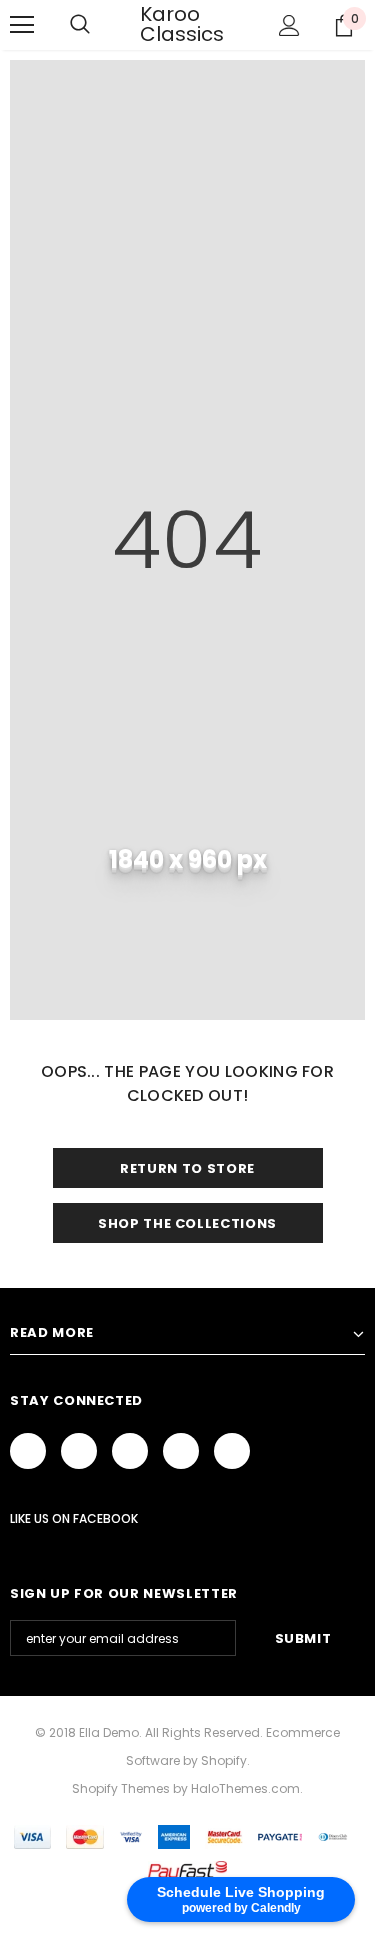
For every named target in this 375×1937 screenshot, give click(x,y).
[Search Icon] (80, 25)
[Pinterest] (181, 1451)
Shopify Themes (121, 1788)
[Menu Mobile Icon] (22, 25)
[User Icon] (289, 25)
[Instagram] (130, 1451)
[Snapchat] (232, 1451)
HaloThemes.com (245, 1788)
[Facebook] (28, 1451)
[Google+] (79, 1451)
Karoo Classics (182, 24)
